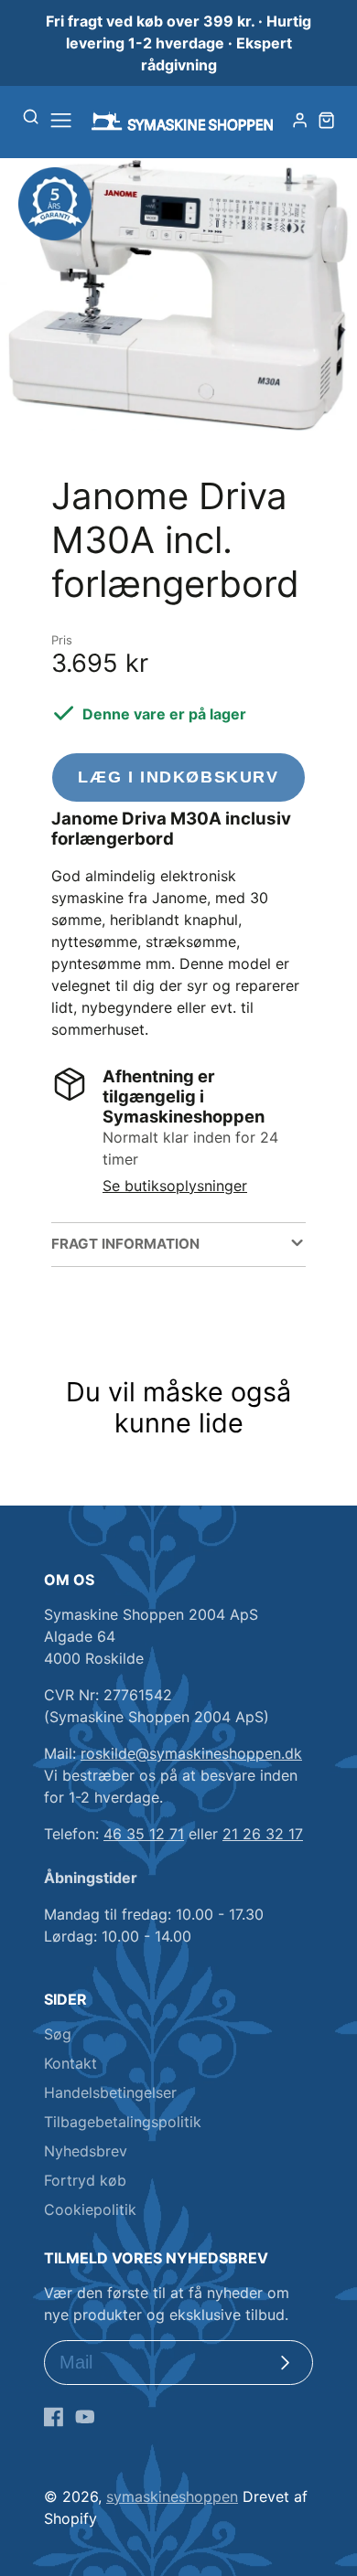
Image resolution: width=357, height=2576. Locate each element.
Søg (58, 2034)
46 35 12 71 (144, 1834)
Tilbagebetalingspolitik (123, 2122)
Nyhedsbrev (86, 2151)
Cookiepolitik (90, 2209)
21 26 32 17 (263, 1834)
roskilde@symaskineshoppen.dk (191, 1753)
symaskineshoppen (172, 2496)
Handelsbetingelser (110, 2092)
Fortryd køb (85, 2180)
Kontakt (70, 2063)
